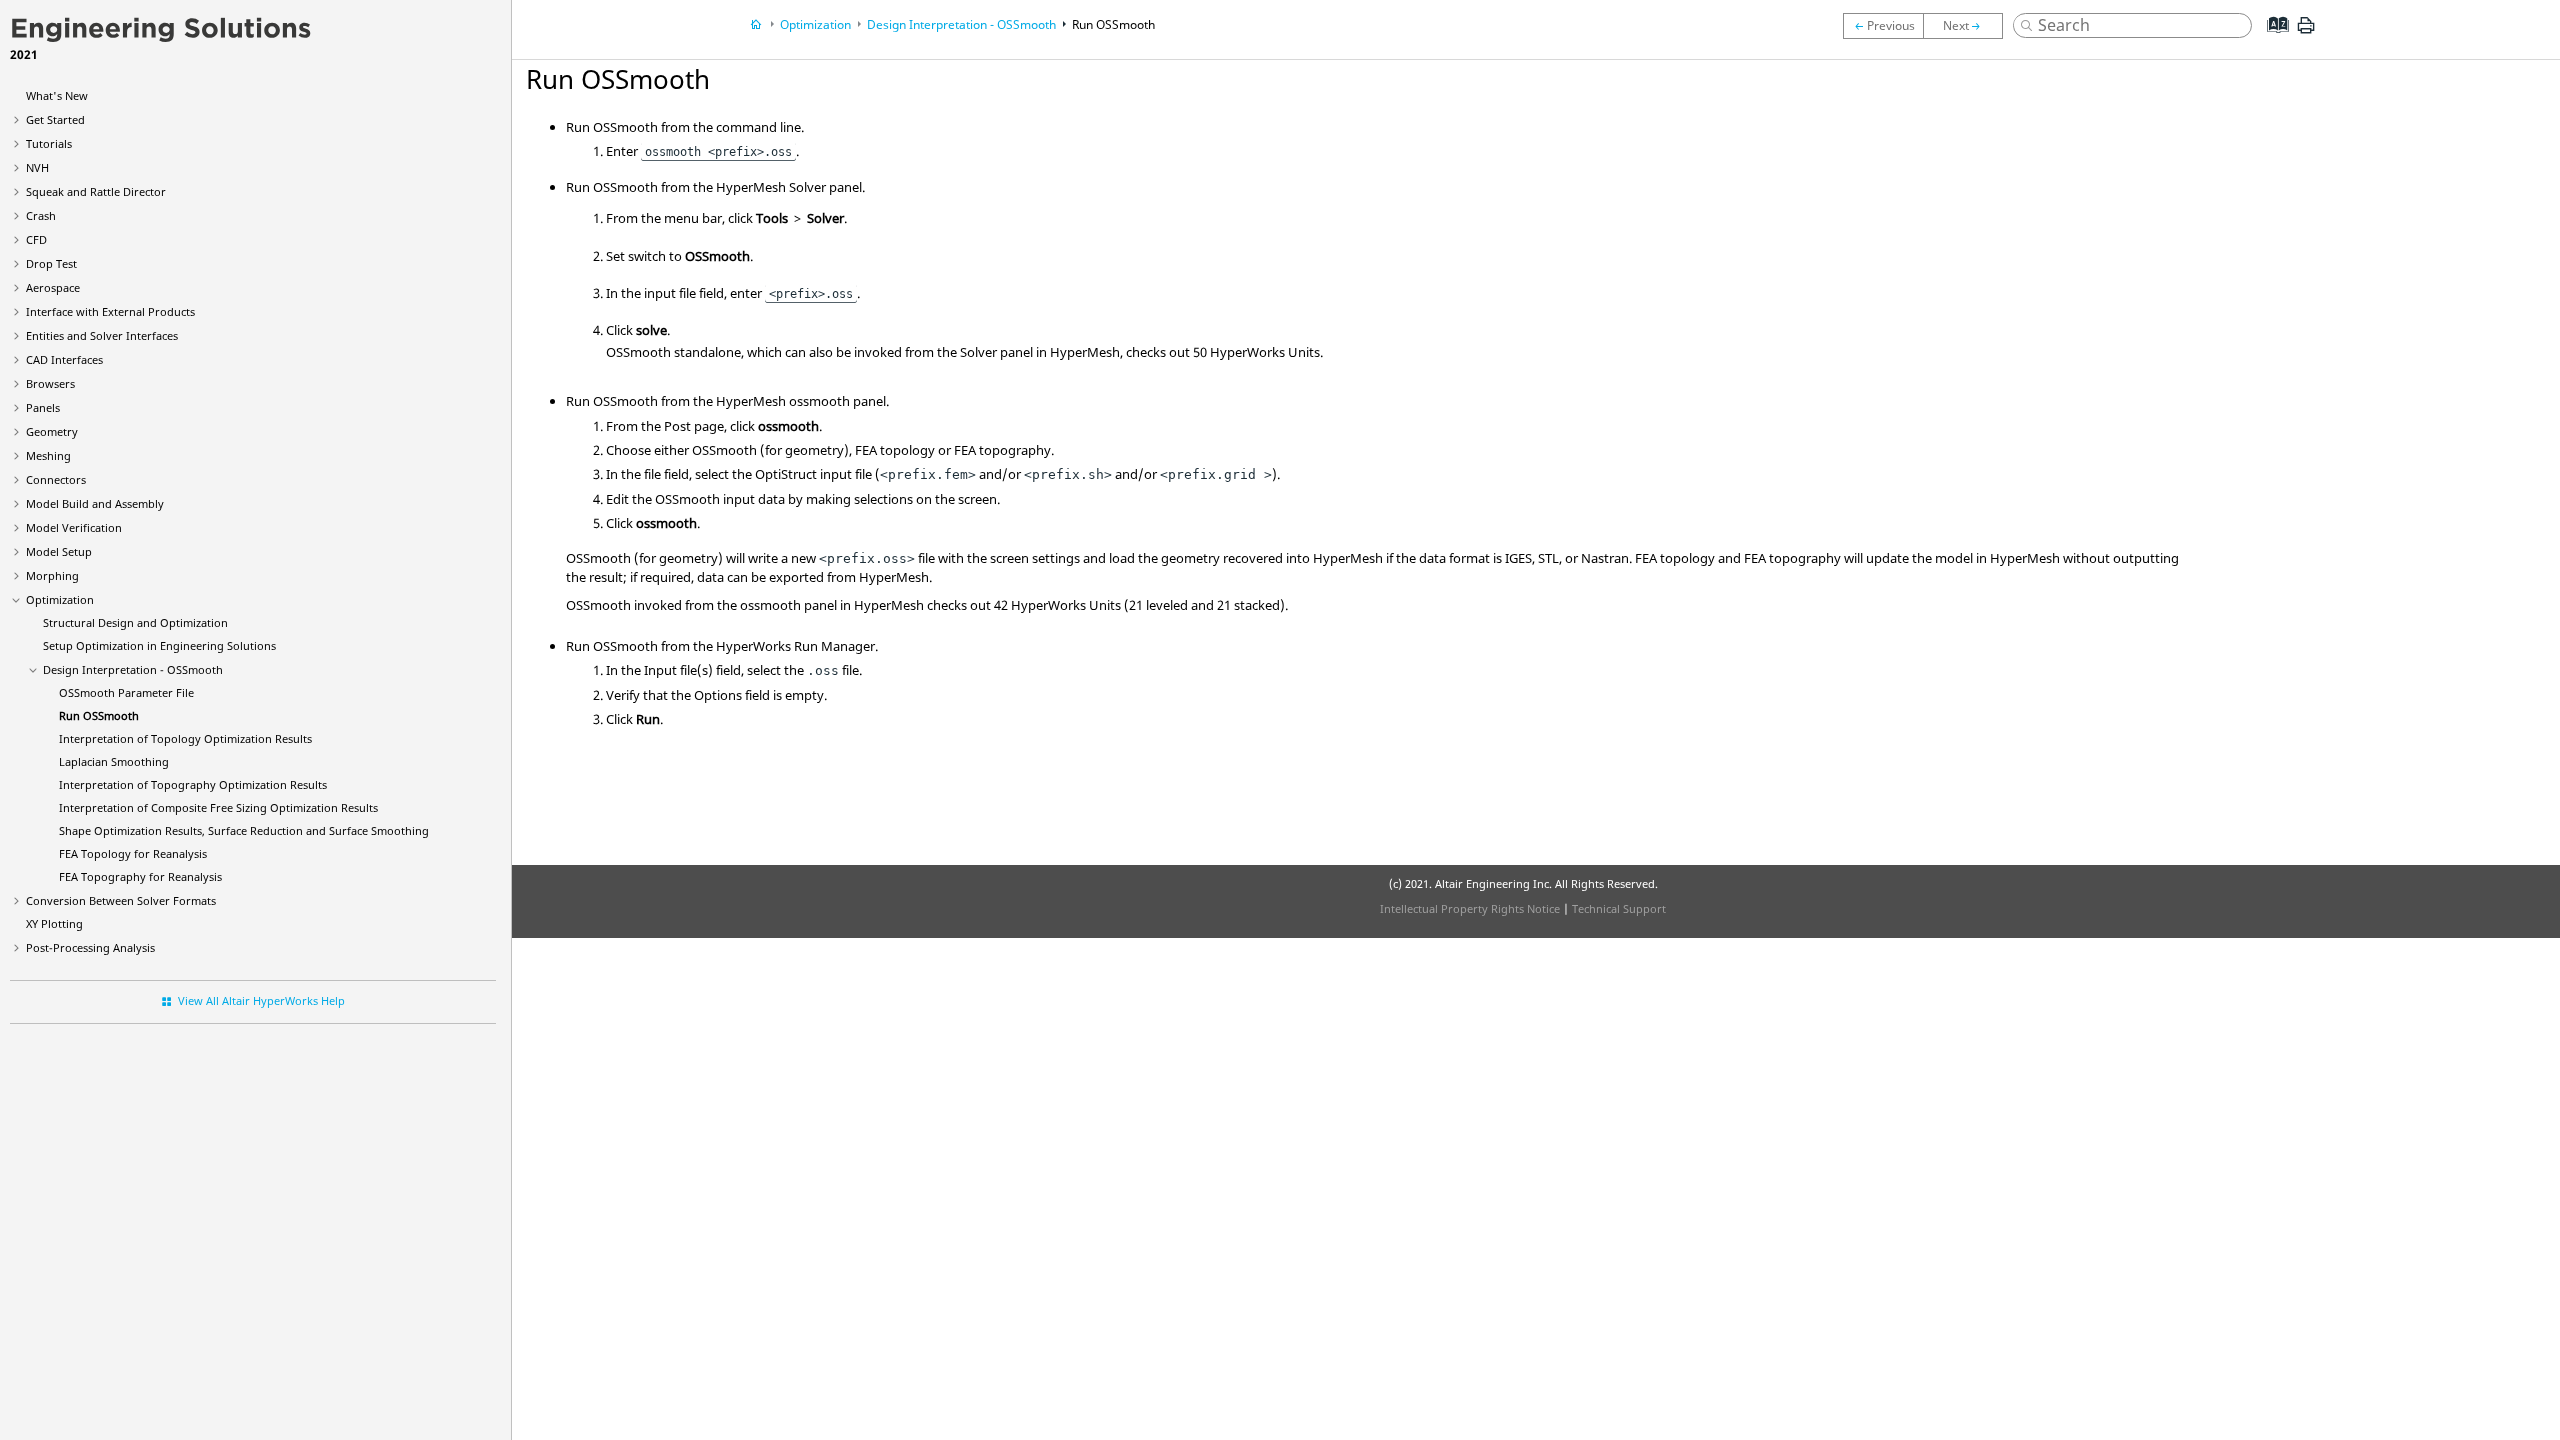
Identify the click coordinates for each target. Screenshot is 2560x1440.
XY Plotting (54, 923)
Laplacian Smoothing (114, 761)
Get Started (55, 119)
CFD (36, 239)
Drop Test (51, 263)
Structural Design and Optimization (135, 622)
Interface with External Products (110, 311)
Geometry (52, 431)
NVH (37, 167)
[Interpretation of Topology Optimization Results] (1968, 26)
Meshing (48, 455)
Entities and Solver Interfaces (102, 335)
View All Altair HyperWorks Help (261, 1000)
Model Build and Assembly (95, 503)
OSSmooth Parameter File (126, 692)
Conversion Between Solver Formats (121, 900)
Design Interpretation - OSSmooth (133, 669)
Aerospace (53, 287)
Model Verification (74, 527)
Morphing (52, 575)
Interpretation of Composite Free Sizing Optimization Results (218, 807)
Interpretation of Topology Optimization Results (185, 738)
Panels (43, 407)
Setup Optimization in (159, 645)
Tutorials (49, 143)
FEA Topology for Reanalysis (133, 853)
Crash (41, 215)
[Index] (2271, 40)
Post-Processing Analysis (90, 947)
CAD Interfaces (64, 359)
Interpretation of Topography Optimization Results (193, 784)
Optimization (60, 599)
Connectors (56, 479)
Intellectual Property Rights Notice (1470, 908)
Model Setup (59, 551)
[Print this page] (2306, 33)
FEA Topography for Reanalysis (140, 876)
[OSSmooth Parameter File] (1883, 26)
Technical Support (1619, 908)
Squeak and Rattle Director (96, 191)
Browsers (50, 383)
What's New (57, 95)
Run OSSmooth (99, 715)
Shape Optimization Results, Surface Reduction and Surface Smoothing (244, 830)
